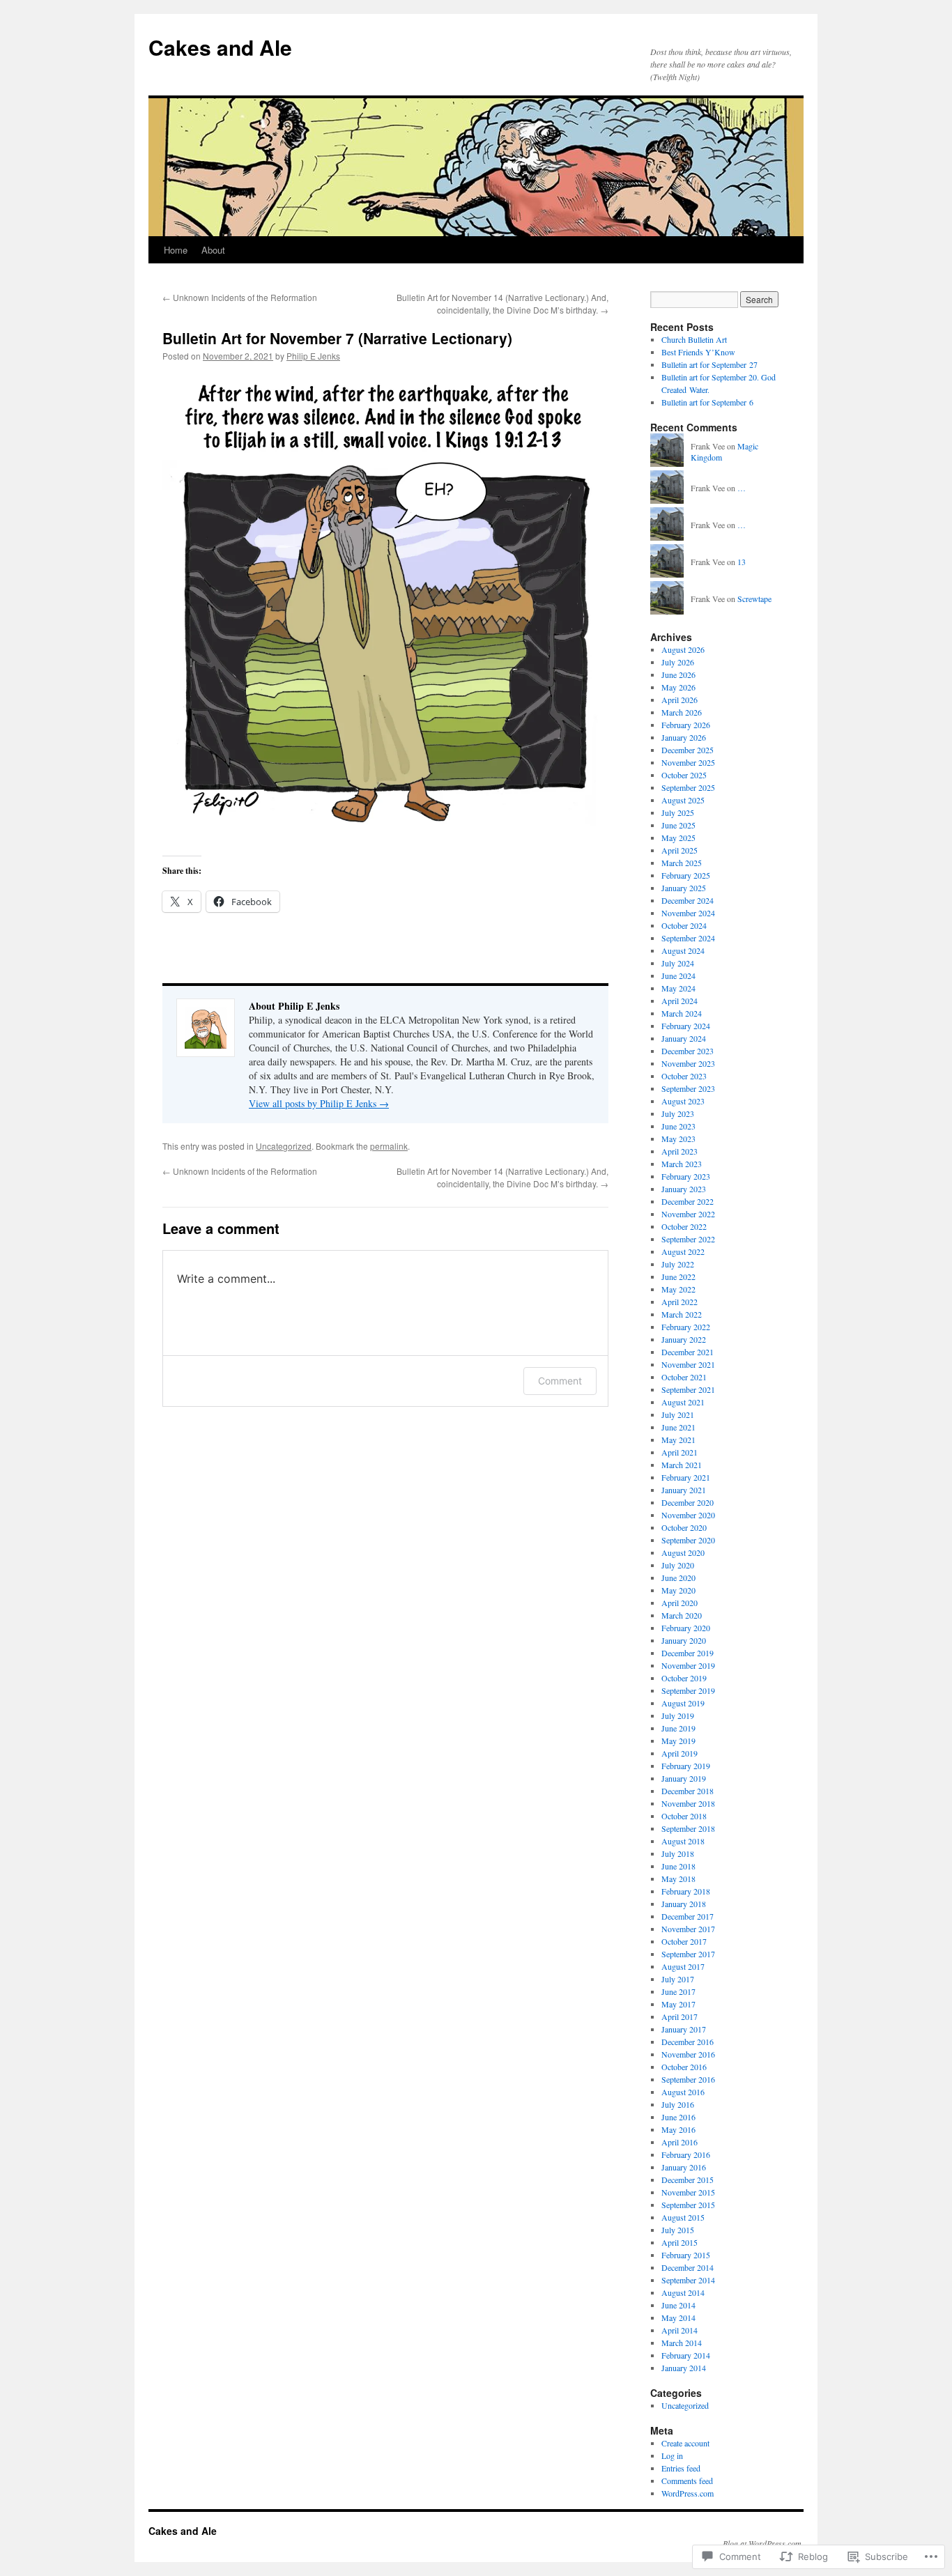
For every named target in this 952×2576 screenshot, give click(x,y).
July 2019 (678, 1715)
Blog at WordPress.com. (763, 2543)
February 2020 (686, 1628)
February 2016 (686, 2154)
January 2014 (684, 2368)
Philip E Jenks (313, 356)
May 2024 (678, 988)
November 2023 (688, 1063)
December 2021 (688, 1352)
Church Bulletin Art (694, 339)
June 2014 (678, 2305)
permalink (389, 1146)
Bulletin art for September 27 (709, 364)
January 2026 (684, 737)
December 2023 (688, 1051)
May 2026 (678, 687)
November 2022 (688, 1214)
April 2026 (680, 700)
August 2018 (683, 1841)
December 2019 (688, 1653)
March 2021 (682, 1465)
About (213, 250)
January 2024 (684, 1038)
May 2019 (678, 1741)
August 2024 (683, 950)
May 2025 (678, 838)
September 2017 (688, 1954)
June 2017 (678, 1991)
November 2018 (688, 1803)
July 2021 (678, 1414)
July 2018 (678, 1853)
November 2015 (688, 2192)
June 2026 (678, 674)
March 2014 (682, 2343)
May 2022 (678, 1289)
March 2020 (682, 1615)
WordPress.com (688, 2493)
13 (742, 562)
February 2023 (686, 1176)
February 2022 (686, 1327)
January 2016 (684, 2167)
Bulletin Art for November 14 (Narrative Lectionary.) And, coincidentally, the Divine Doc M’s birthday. (502, 303)
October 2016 (684, 2067)
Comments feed (687, 2481)
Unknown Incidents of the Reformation (240, 297)
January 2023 (684, 1189)
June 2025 (678, 825)
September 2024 (688, 938)
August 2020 (683, 1552)
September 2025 (688, 787)
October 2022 (684, 1226)
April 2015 (680, 2242)
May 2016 (678, 2129)
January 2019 (684, 1778)
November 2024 (688, 913)
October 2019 (684, 1678)
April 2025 (680, 850)
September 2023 (688, 1088)
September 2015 (688, 2205)
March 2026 (682, 712)
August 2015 (683, 2217)
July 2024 (678, 963)
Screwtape (754, 599)
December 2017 (688, 1916)
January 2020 (684, 1640)
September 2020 (688, 1540)
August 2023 (683, 1101)
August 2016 (683, 2092)
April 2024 (680, 1001)
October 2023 (684, 1076)
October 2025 (684, 775)
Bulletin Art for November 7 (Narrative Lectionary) (337, 338)
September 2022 (688, 1239)
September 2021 (688, 1389)
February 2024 (686, 1026)
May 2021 (678, 1440)
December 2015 (688, 2180)
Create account (685, 2443)
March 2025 (682, 863)
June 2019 (678, 1728)
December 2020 (688, 1502)
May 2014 (678, 2317)
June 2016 (678, 2117)
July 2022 (678, 1264)
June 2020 (678, 1578)
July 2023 (678, 1113)
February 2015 (686, 2255)
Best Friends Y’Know (698, 352)
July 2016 (678, 2104)
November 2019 (688, 1665)
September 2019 (688, 1690)
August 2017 (683, 1966)
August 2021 (683, 1402)
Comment (560, 1381)
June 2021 (678, 1427)
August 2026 (683, 649)
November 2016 (688, 2054)
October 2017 (684, 1941)
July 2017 (678, 1979)
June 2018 (678, 1866)
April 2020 (680, 1603)
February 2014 (686, 2355)
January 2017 (684, 2029)
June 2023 (678, 1126)
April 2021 (680, 1452)
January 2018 (684, 1904)
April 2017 (680, 2016)
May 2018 (678, 1879)
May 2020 (678, 1590)
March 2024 (682, 1013)
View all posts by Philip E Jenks (319, 1103)
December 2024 (688, 900)
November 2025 (688, 762)
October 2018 (684, 1816)
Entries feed (681, 2468)
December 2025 (688, 750)
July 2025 (678, 812)
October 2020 (684, 1527)
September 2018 (688, 1828)
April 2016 (680, 2142)
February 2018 (686, 1891)
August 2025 (683, 800)
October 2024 (684, 925)
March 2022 (682, 1314)
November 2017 (688, 1929)
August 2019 (683, 1703)
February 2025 (686, 875)
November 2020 (688, 1515)
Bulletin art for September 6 (707, 402)
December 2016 (688, 2042)
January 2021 (684, 1490)
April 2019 (680, 1753)
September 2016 (688, 2079)
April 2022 (680, 1302)
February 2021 (686, 1477)
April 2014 (680, 2330)
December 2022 (688, 1201)
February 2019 (686, 1766)
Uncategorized (284, 1146)
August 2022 (683, 1251)
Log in (672, 2455)
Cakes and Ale (220, 47)
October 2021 (684, 1377)
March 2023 (682, 1164)
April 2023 (680, 1151)
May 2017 (678, 2004)
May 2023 (678, 1139)
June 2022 (678, 1277)
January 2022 (684, 1339)
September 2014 (688, 2280)
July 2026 (678, 662)
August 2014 (683, 2292)
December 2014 (688, 2267)
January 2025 (684, 888)
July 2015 (678, 2230)
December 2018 (688, 1791)
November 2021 (688, 1364)
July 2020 (678, 1565)
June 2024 (678, 975)
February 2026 (686, 725)
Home (176, 250)
